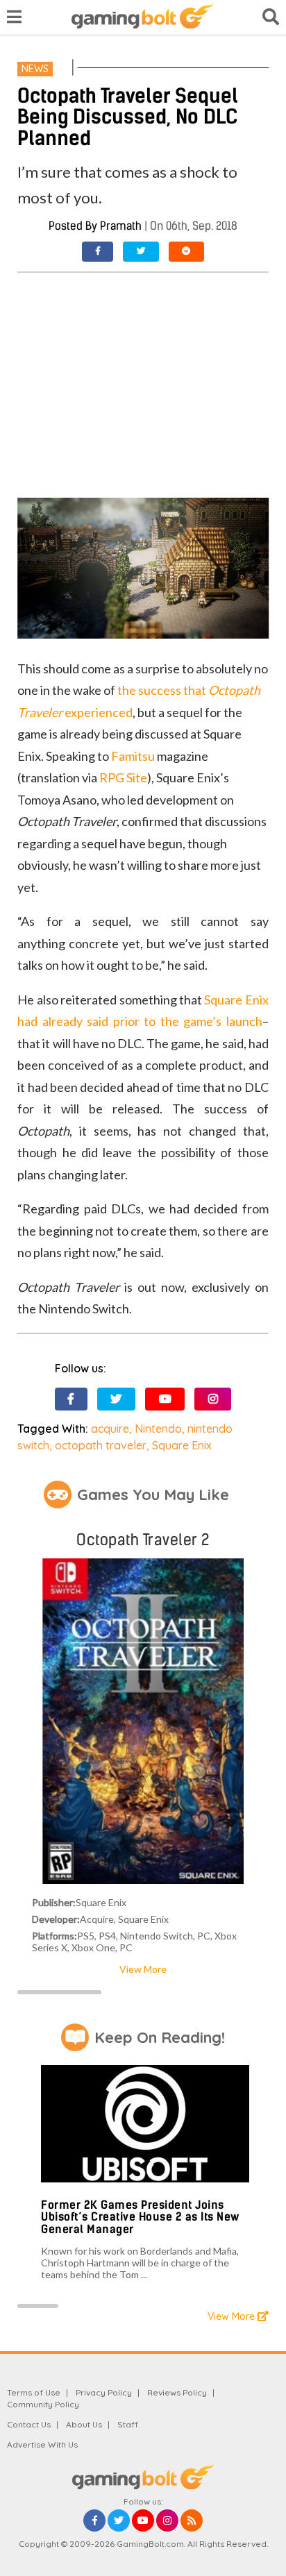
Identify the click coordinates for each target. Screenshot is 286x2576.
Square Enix (182, 1445)
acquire (110, 1429)
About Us (84, 2424)
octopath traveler (101, 1445)
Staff (128, 2424)
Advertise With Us (42, 2444)
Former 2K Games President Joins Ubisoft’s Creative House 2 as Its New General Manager (140, 2217)
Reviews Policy (177, 2392)
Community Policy (43, 2404)
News (35, 69)
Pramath (121, 226)
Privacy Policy (104, 2392)
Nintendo (158, 1429)
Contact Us (29, 2424)
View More (143, 1969)
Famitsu (133, 756)
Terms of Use (34, 2392)
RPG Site (123, 777)
